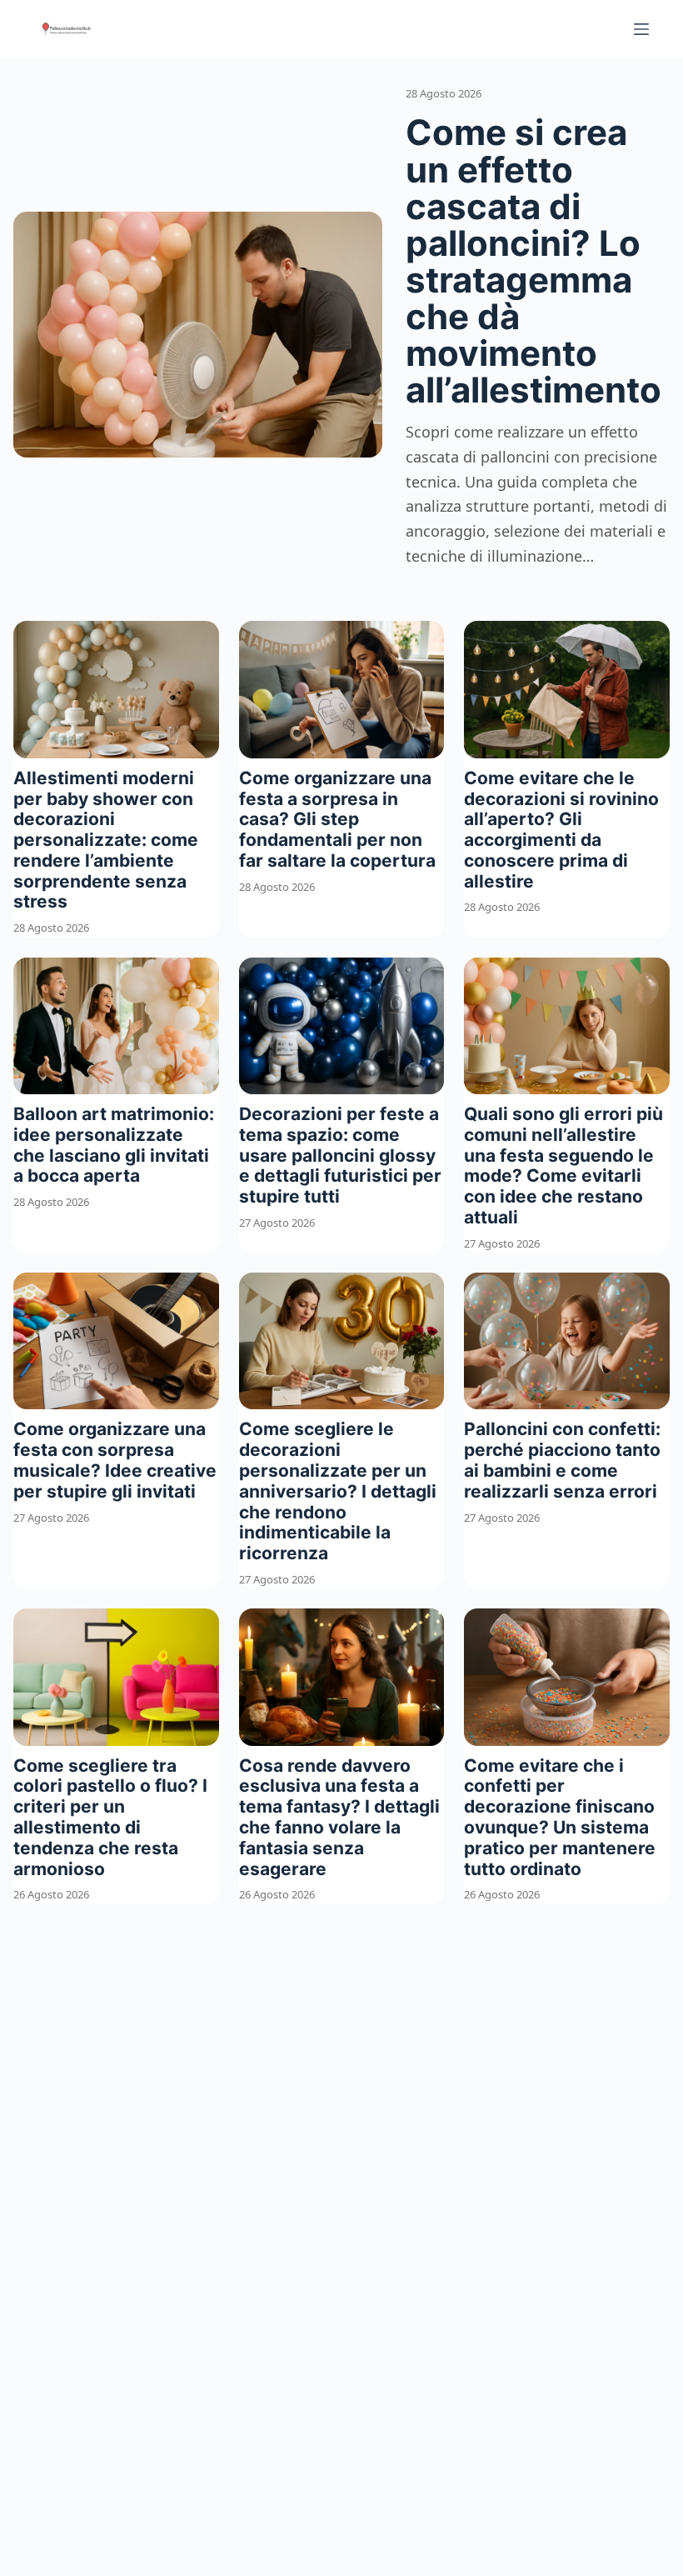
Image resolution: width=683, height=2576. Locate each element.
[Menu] (641, 29)
